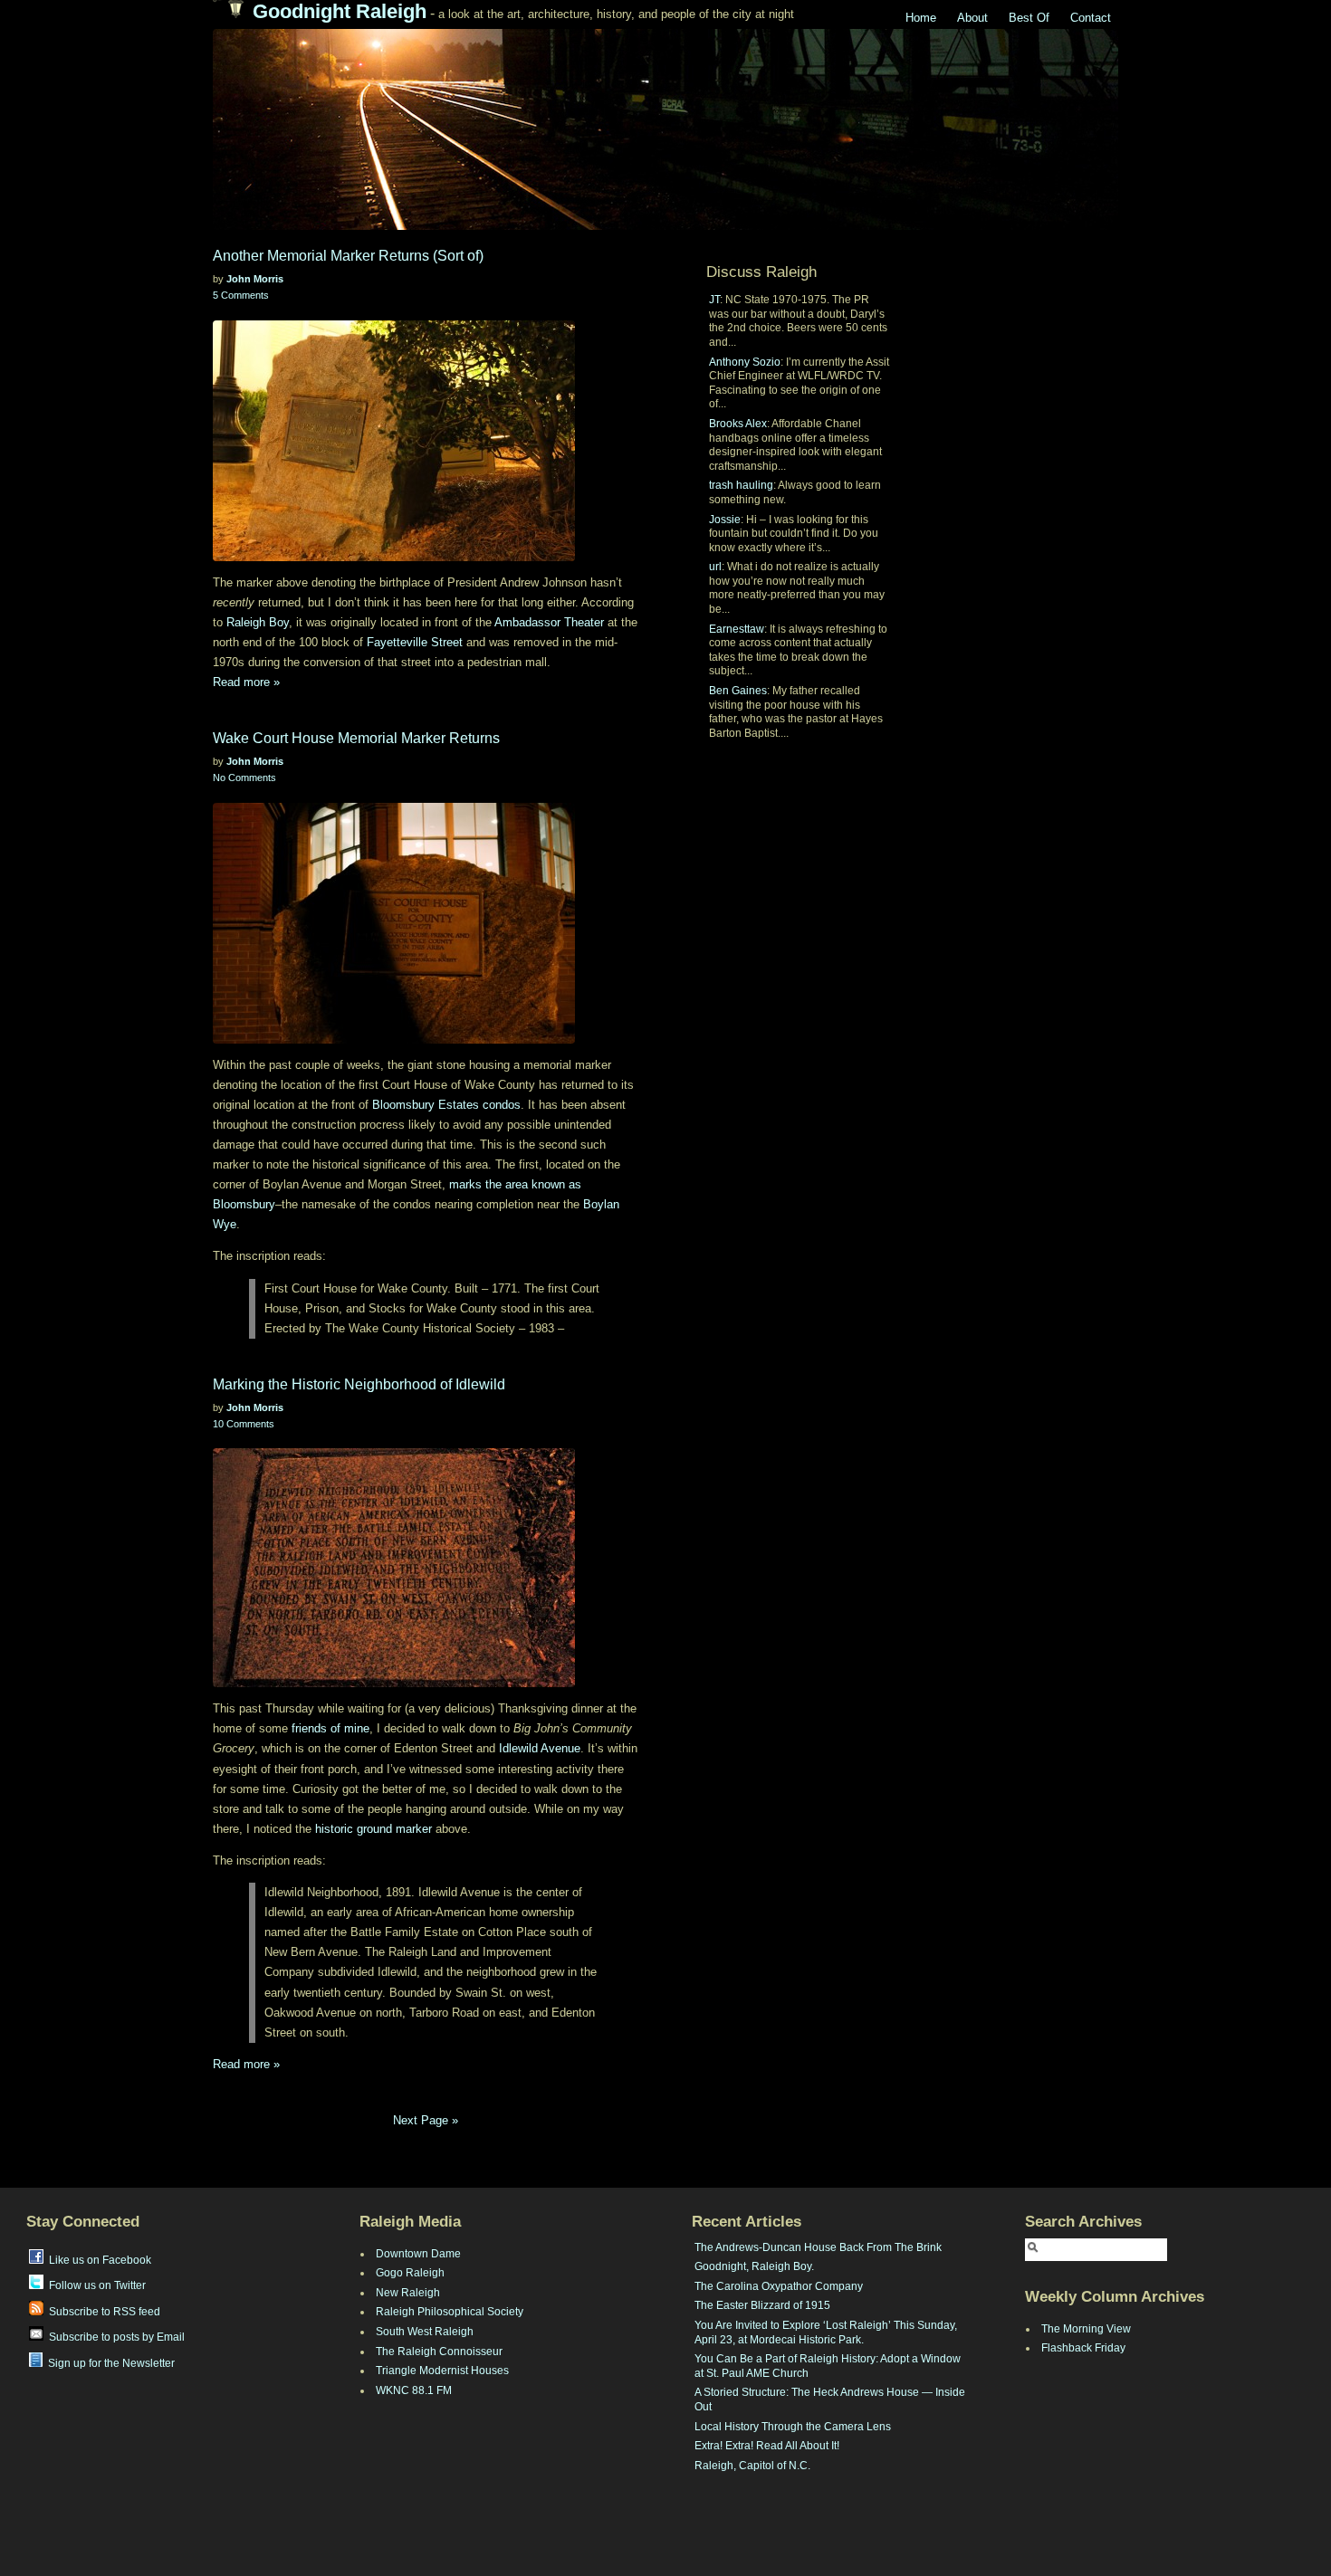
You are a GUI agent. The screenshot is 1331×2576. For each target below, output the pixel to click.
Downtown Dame (418, 2254)
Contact (1091, 18)
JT (714, 300)
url (715, 567)
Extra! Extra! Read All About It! (767, 2446)
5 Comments (241, 295)
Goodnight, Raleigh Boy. (754, 2266)
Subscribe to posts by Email (114, 2337)
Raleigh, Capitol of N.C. (752, 2466)
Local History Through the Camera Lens (793, 2427)
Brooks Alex (738, 424)
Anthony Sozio (745, 362)
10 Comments (244, 1424)
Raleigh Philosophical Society (450, 2312)
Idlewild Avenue (540, 1748)
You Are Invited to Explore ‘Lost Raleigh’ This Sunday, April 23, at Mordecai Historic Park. (826, 2333)
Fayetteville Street (415, 642)
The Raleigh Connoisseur (439, 2352)
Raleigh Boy (258, 622)
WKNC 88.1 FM (414, 2390)
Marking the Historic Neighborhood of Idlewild (359, 1384)
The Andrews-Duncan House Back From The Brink (818, 2247)
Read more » (246, 682)
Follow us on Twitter (95, 2285)
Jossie (725, 520)
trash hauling (741, 485)
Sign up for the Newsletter (109, 2363)
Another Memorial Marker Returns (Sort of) (348, 256)
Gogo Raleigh (410, 2273)
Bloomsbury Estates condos (446, 1105)
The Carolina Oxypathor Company (779, 2286)
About (972, 18)
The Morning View (1086, 2329)
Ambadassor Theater (549, 622)
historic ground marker (373, 1829)
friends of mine (330, 1728)
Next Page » (426, 2120)
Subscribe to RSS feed (102, 2312)
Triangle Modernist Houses (442, 2371)
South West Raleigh (425, 2332)
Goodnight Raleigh (340, 11)
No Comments (244, 778)
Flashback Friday (1083, 2348)
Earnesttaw (737, 629)
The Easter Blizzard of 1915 (762, 2305)
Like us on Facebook (97, 2260)
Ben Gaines (738, 691)
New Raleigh (408, 2293)
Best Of (1029, 18)
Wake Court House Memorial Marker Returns (356, 738)
